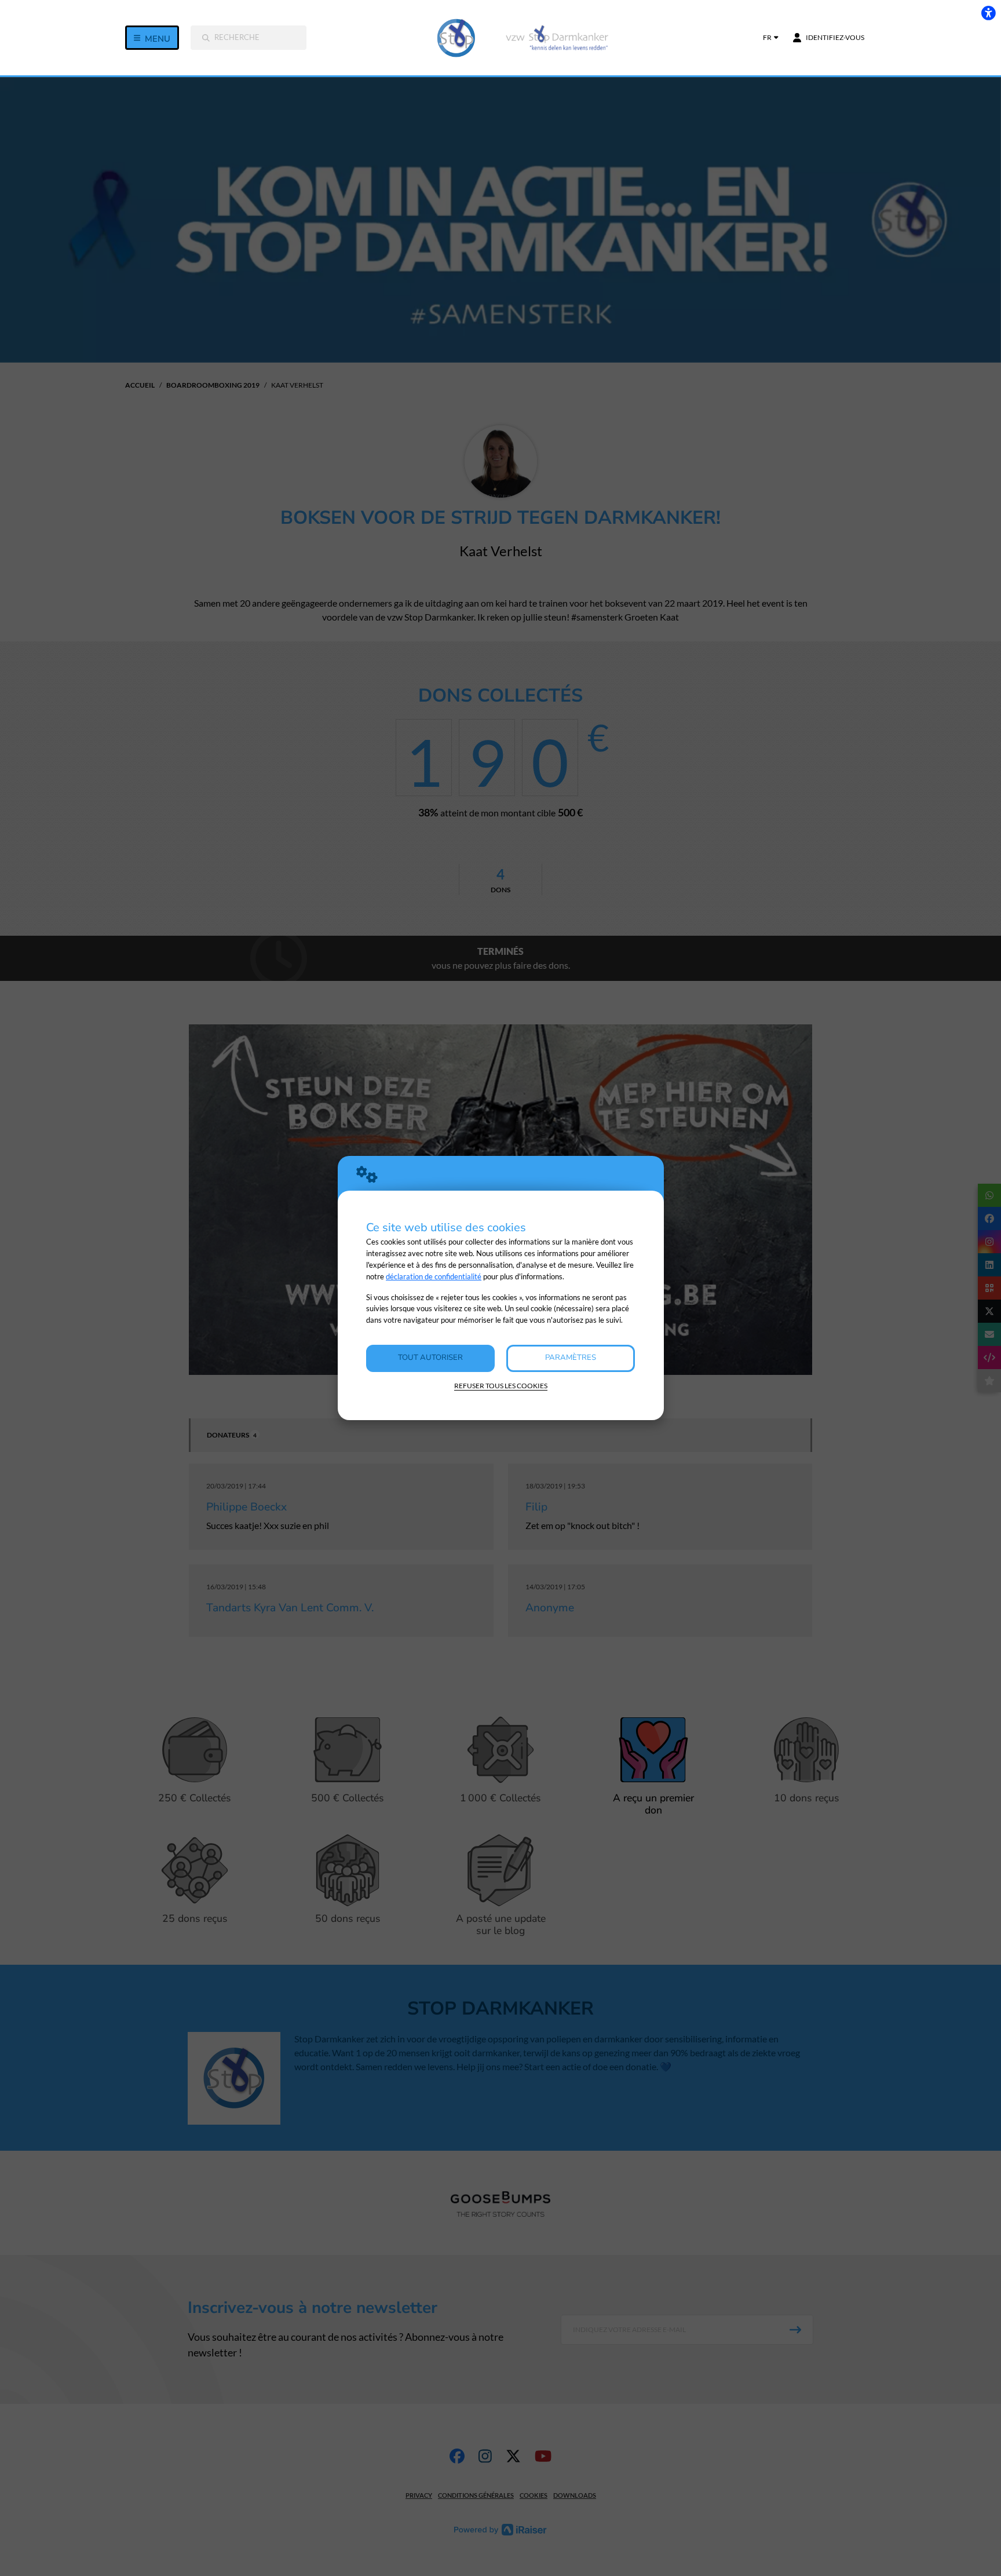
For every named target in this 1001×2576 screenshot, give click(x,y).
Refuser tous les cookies (501, 1386)
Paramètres (571, 1358)
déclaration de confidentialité (434, 1276)
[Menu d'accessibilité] (988, 13)
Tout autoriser (430, 1358)
